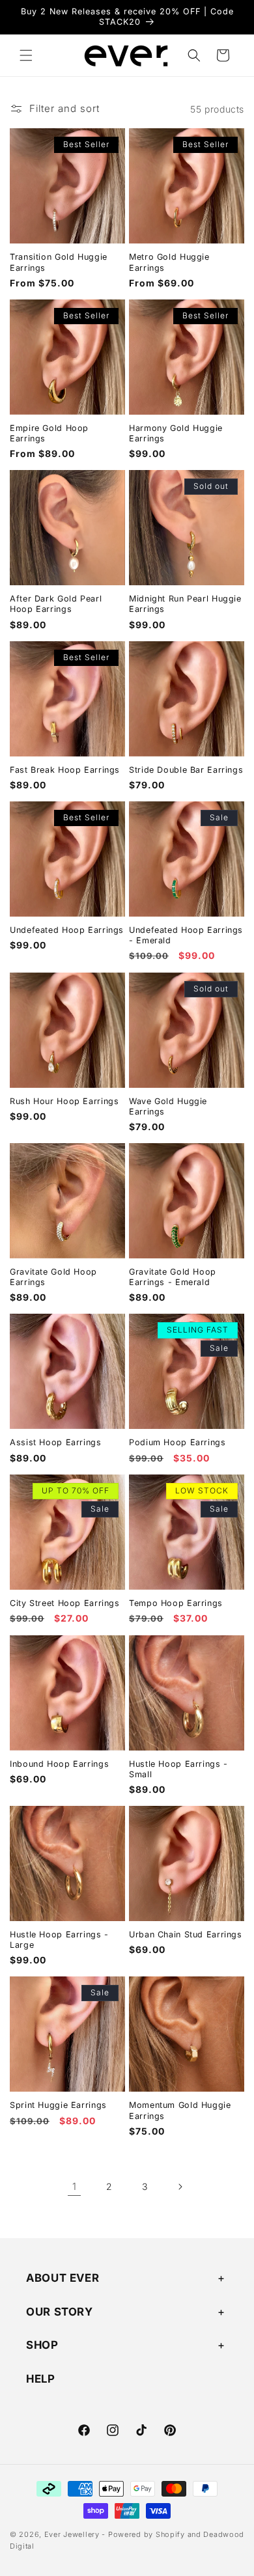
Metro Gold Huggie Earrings (169, 262)
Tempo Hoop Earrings (176, 1603)
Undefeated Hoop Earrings (67, 930)
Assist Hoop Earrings (56, 1442)
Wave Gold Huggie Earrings (168, 1106)
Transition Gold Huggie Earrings (59, 262)
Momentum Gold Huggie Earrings (180, 2110)
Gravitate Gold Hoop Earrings (53, 1277)
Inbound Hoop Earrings (59, 1764)
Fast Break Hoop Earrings (65, 770)
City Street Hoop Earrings (65, 1603)
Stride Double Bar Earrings (186, 770)
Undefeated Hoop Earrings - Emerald (186, 935)
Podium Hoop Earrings (177, 1442)
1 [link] (75, 2186)
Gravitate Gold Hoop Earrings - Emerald (173, 1277)
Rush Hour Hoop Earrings (64, 1101)
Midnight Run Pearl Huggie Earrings (185, 604)
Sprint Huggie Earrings (58, 2105)
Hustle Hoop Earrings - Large (59, 1940)
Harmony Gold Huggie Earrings (176, 433)
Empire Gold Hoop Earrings (49, 433)
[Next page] (180, 2187)
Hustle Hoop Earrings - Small (178, 1769)
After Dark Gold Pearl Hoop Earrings (56, 604)
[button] (26, 55)
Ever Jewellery (73, 2534)
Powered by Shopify (147, 2534)
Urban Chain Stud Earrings (186, 1934)
